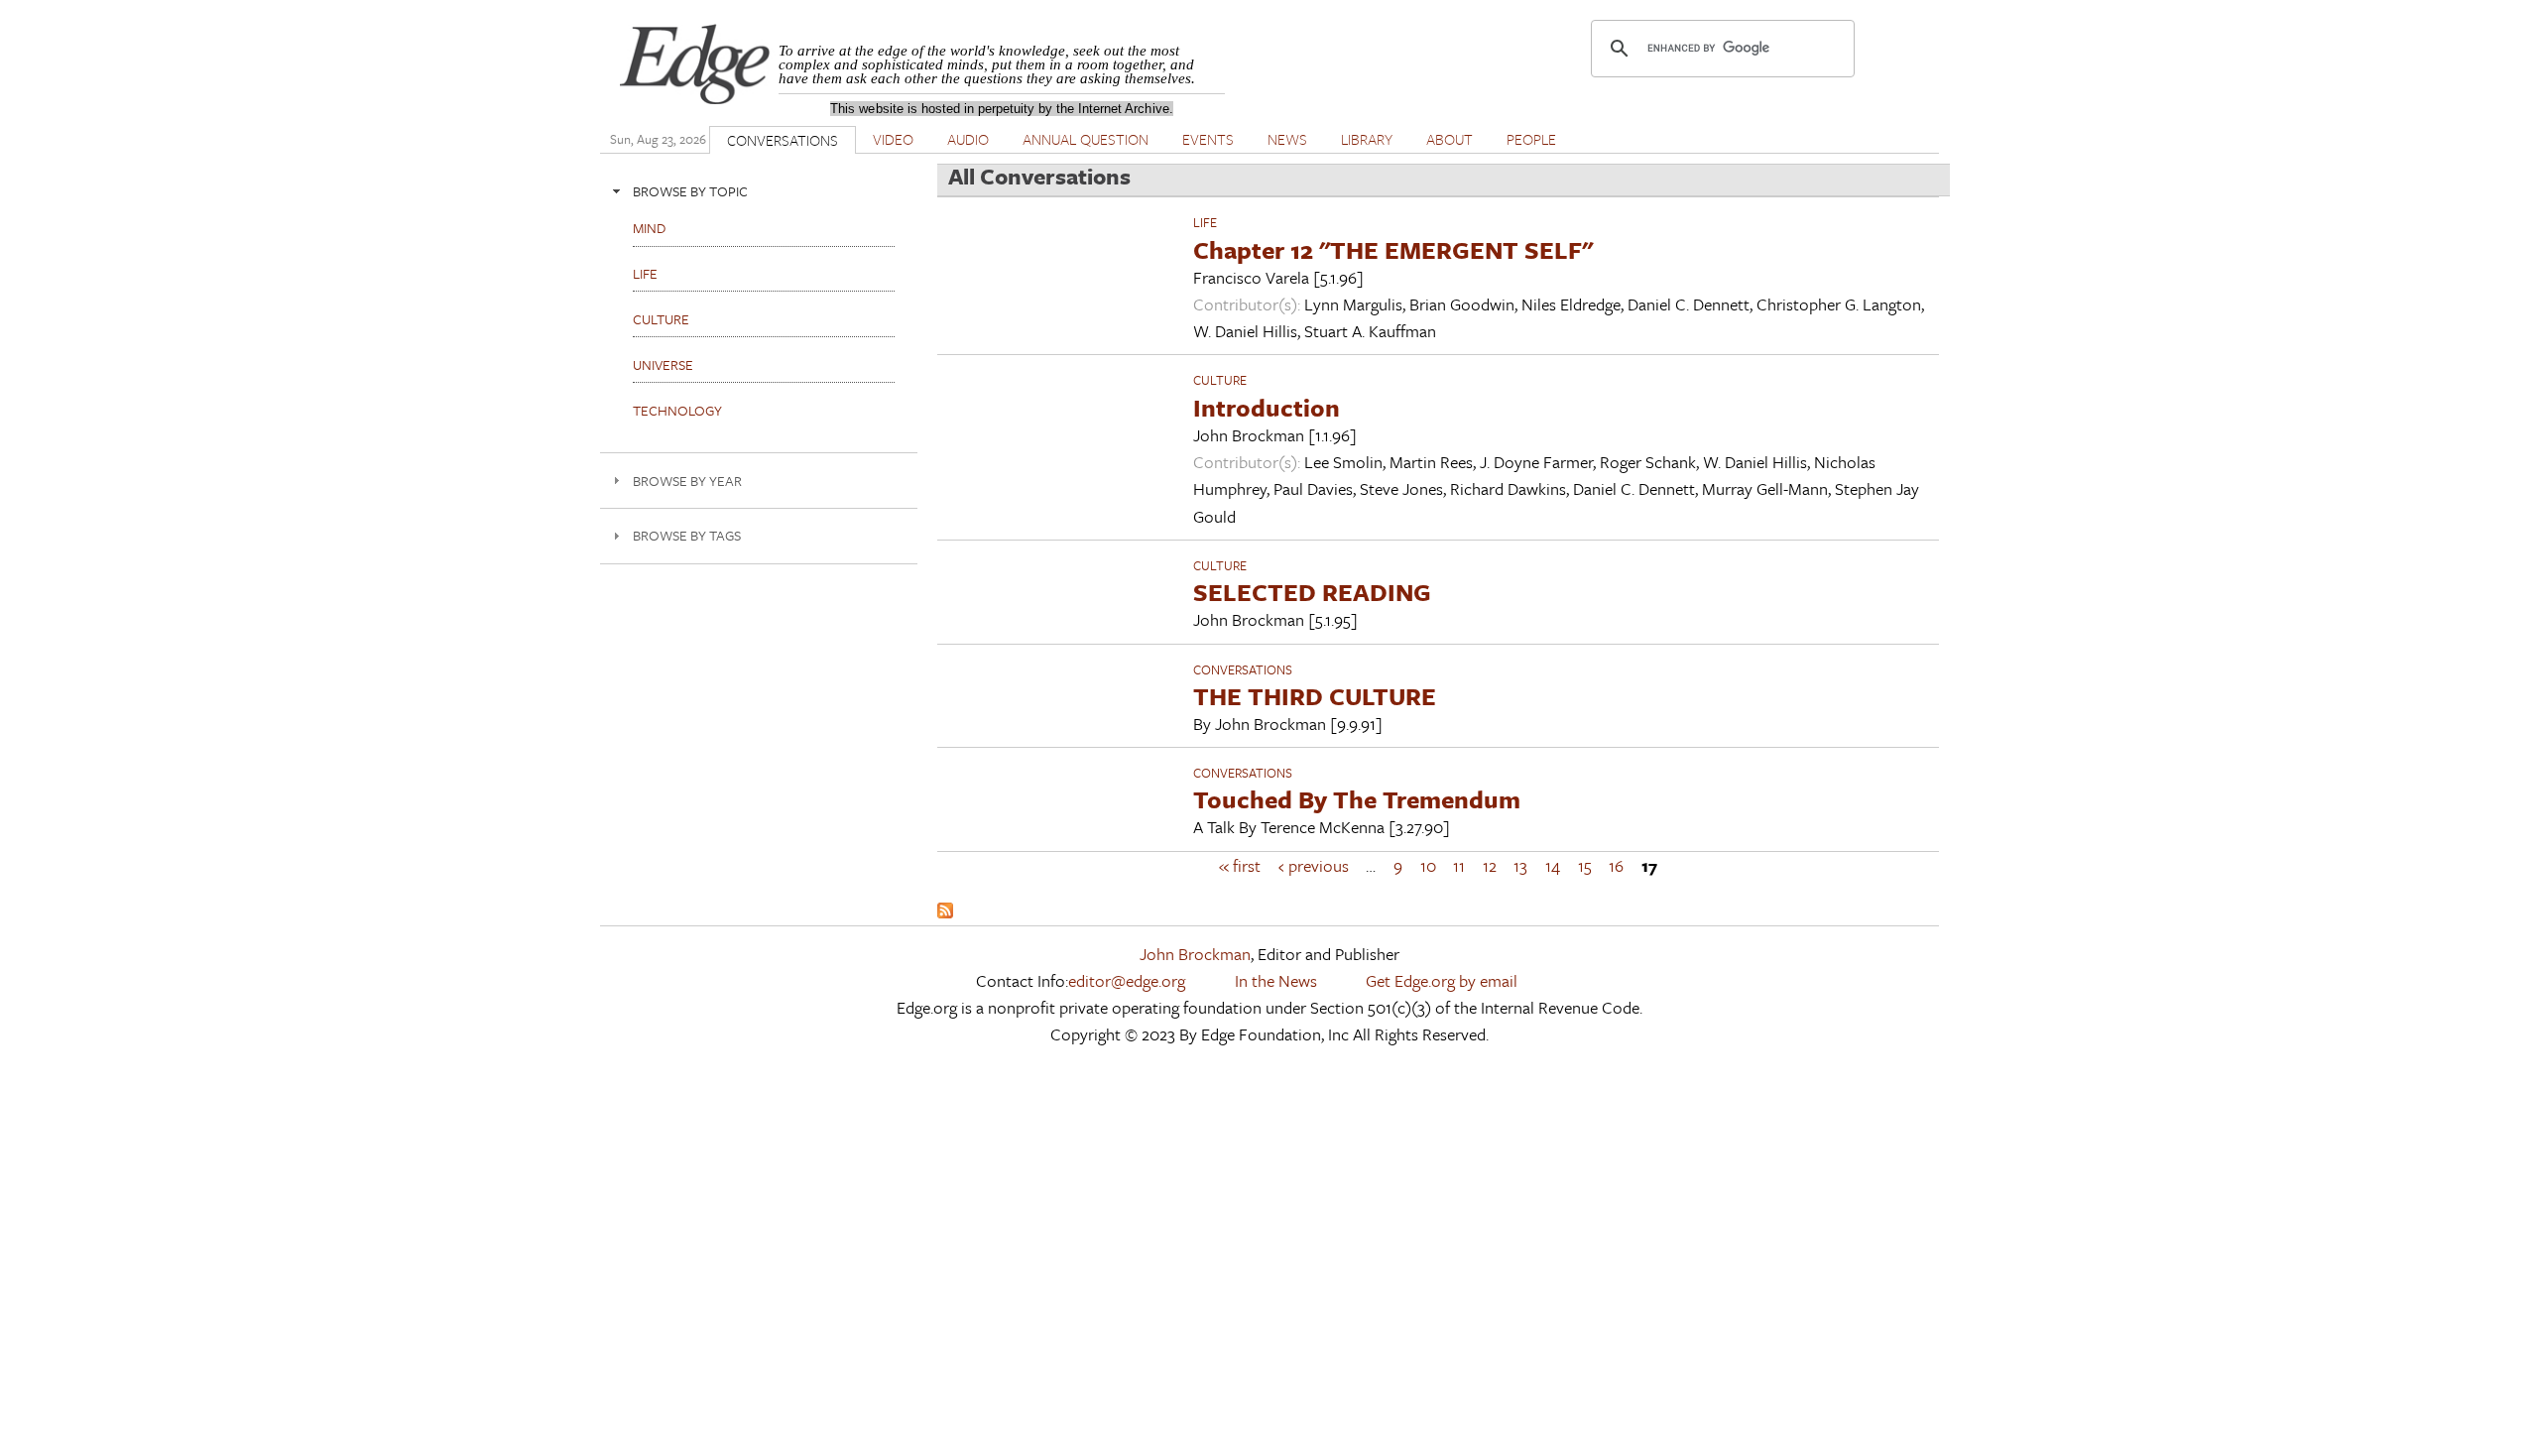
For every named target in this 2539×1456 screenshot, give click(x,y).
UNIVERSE (663, 364)
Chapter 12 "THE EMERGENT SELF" (1393, 249)
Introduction (1267, 407)
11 (1459, 865)
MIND (649, 228)
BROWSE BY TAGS (687, 535)
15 (1585, 865)
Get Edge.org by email (1442, 980)
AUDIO (968, 139)
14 (1553, 865)
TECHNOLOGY (677, 410)
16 (1616, 865)
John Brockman (1195, 954)
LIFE (1205, 222)
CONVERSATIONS (783, 140)
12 (1490, 865)
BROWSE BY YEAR (687, 481)
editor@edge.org (1127, 980)
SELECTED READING (1312, 592)
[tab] (759, 191)
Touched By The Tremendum (1357, 799)
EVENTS (1208, 139)
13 (1520, 865)
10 (1428, 865)
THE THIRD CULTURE (1315, 696)
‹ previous (1314, 865)
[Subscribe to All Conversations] (945, 912)
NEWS (1287, 139)
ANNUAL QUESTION (1086, 139)
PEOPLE (1531, 139)
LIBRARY (1367, 139)
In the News (1276, 980)
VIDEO (893, 139)
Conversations (1243, 669)
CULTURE (1220, 380)
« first (1240, 865)
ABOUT (1450, 139)
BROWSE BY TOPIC (690, 191)
